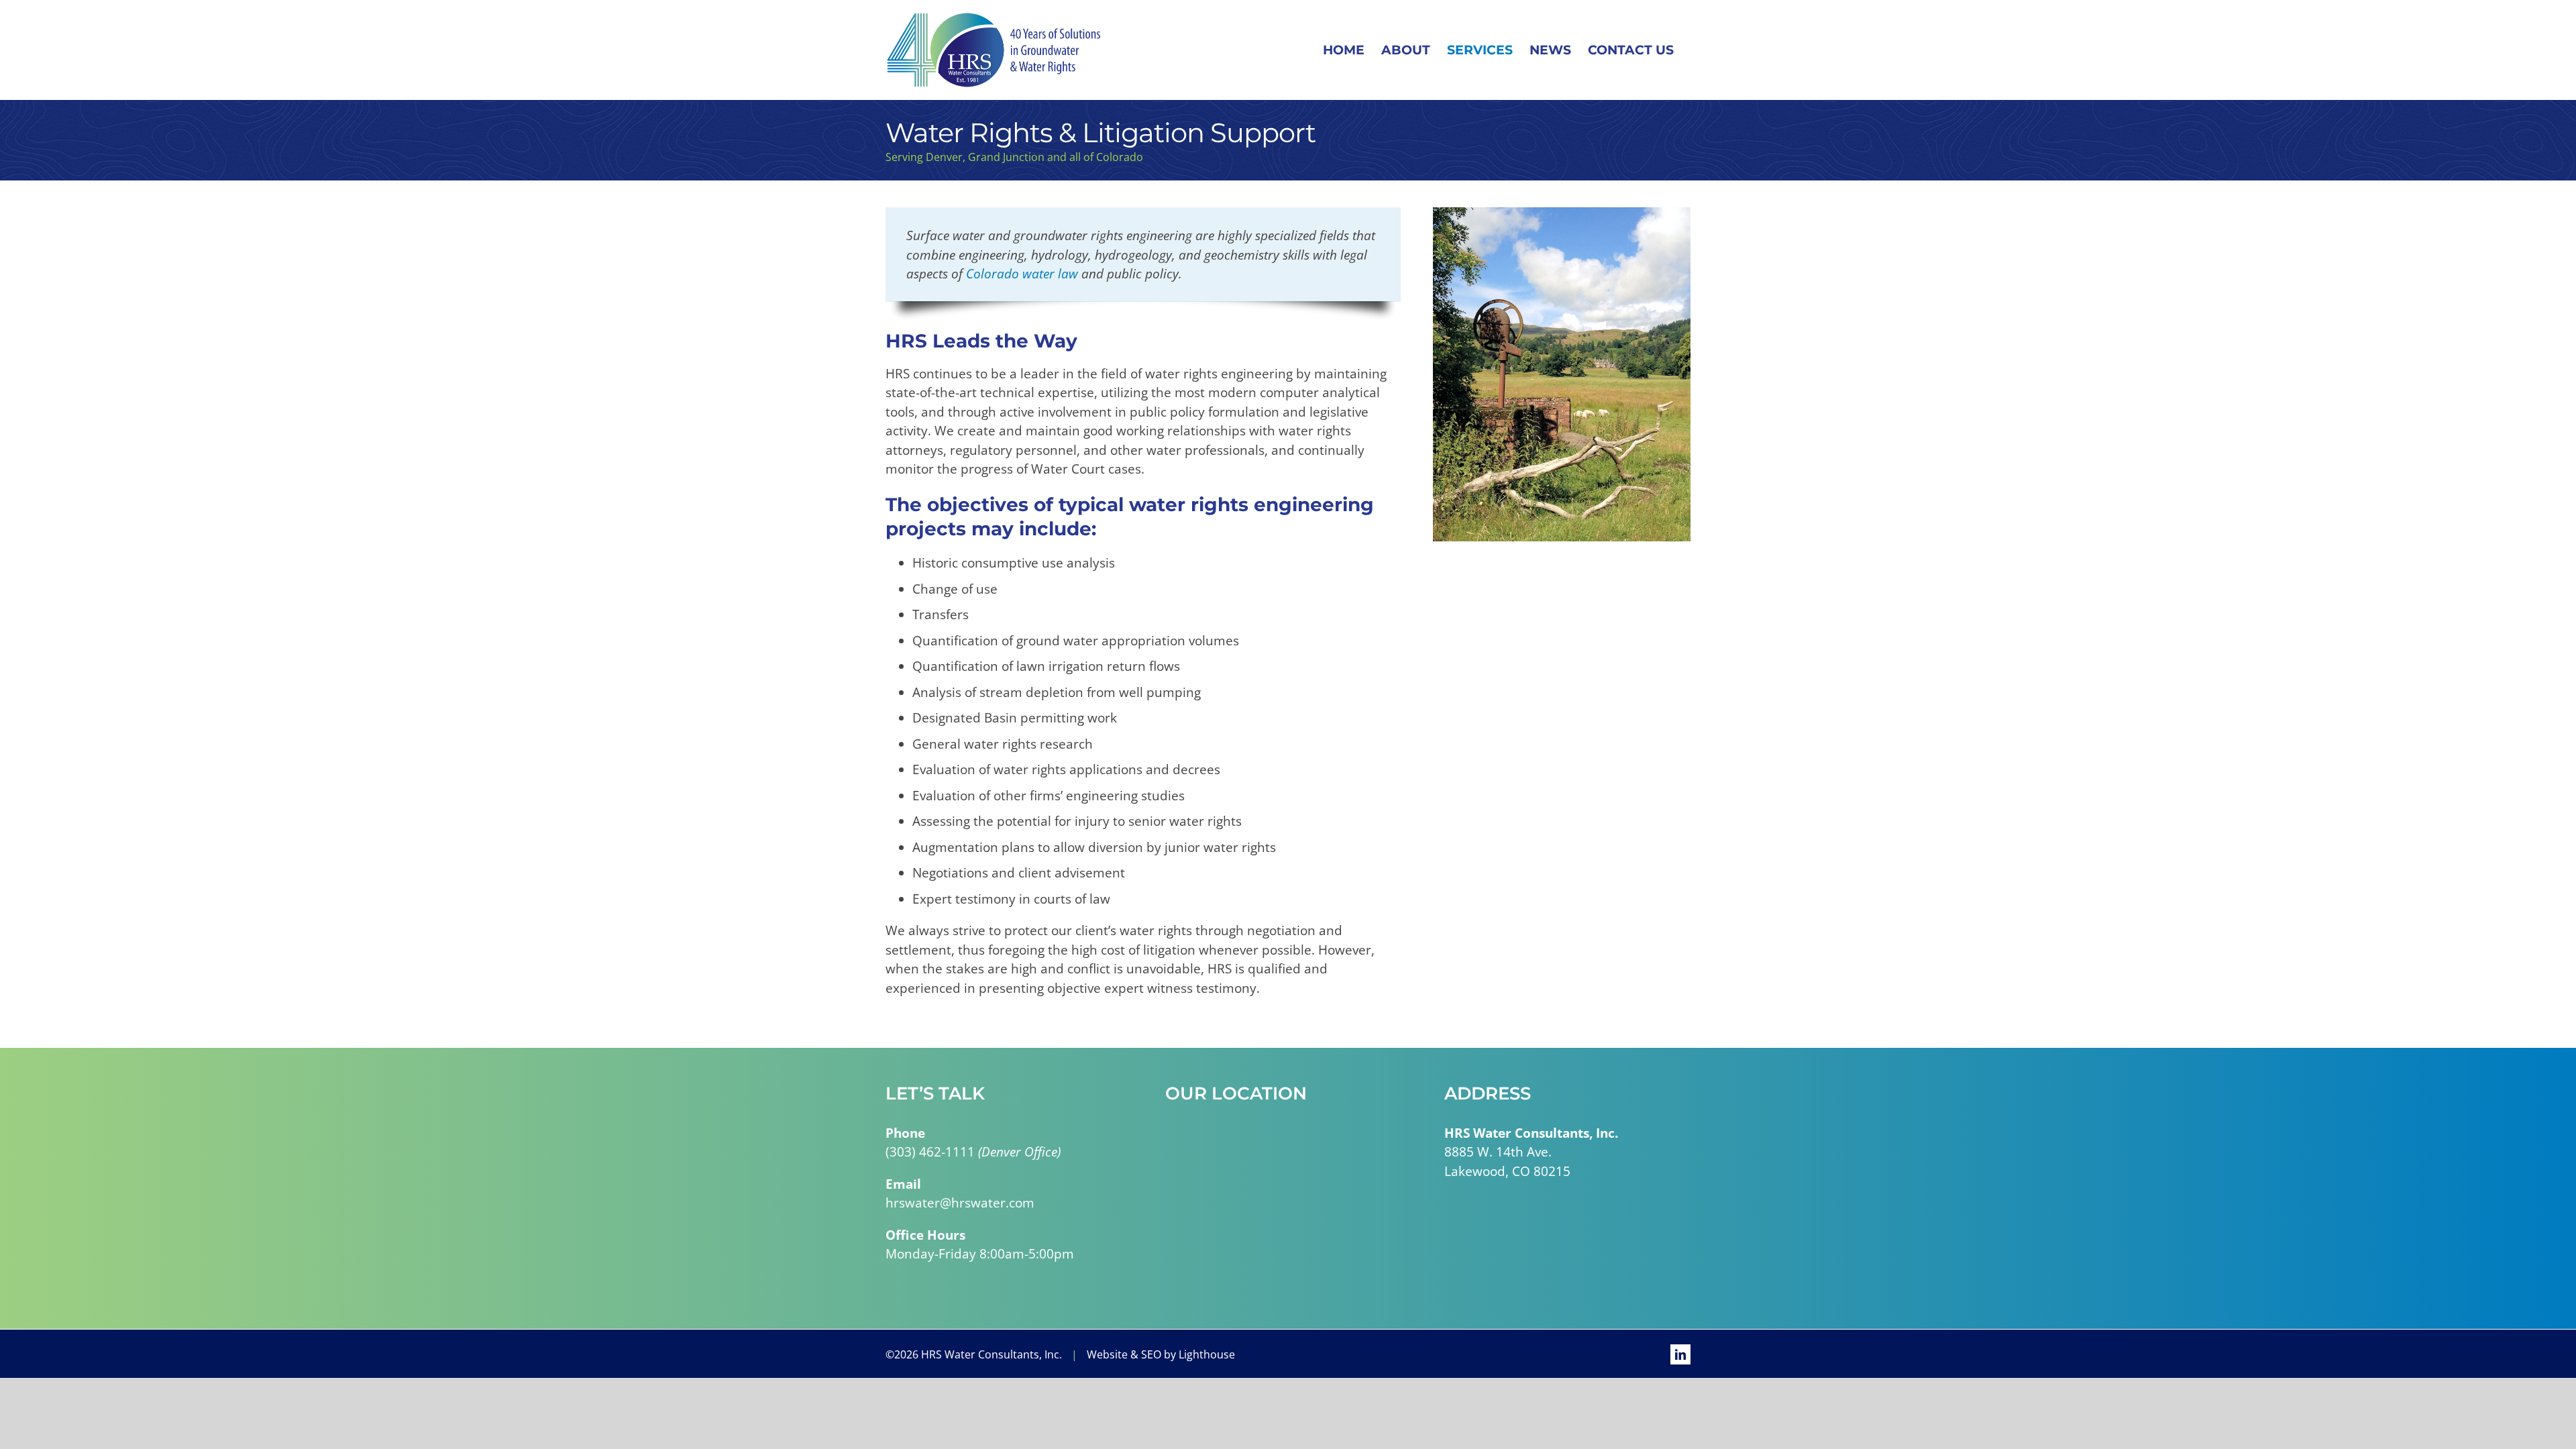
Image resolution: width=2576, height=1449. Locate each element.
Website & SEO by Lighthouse (1161, 1354)
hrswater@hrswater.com (960, 1203)
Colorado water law (1022, 274)
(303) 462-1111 (930, 1152)
